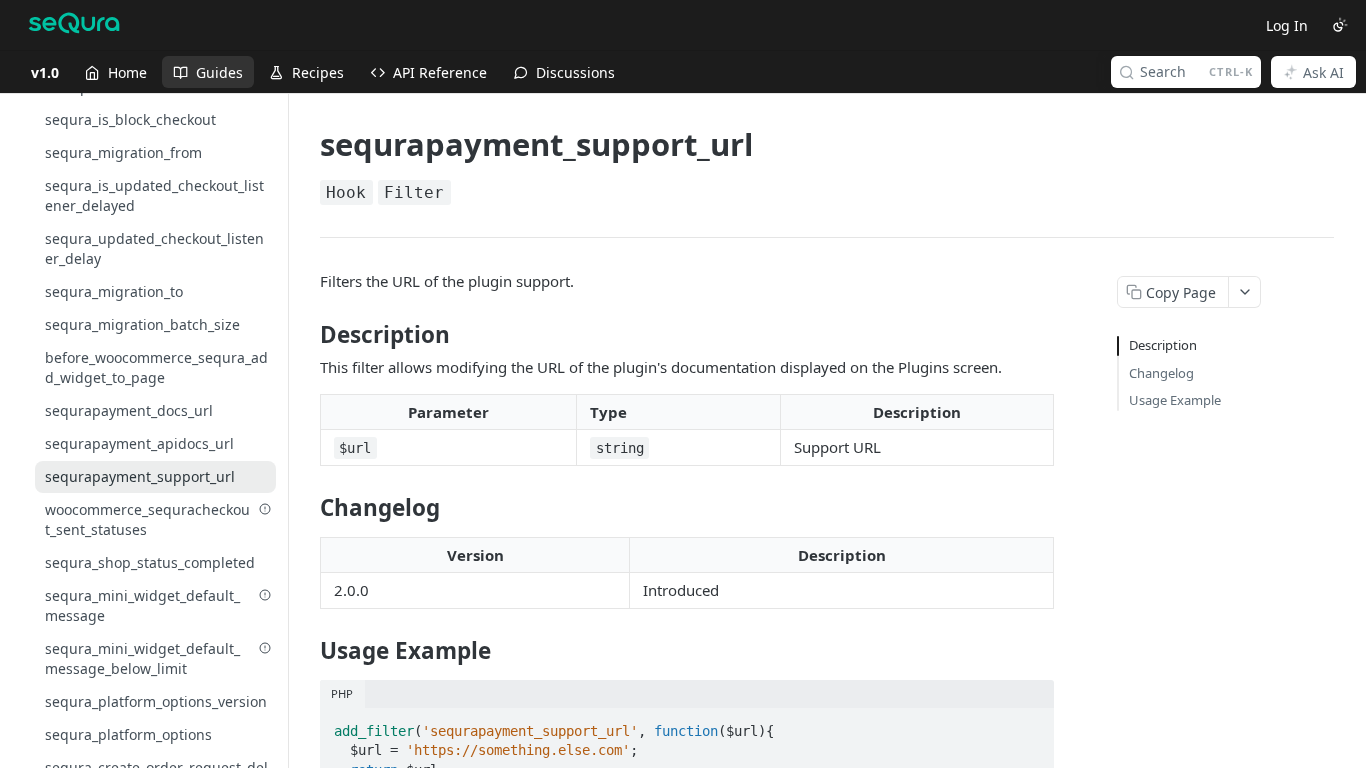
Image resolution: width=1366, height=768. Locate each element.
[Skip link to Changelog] (306, 508)
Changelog (1161, 373)
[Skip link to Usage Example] (306, 651)
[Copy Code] (1030, 725)
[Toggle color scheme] (1340, 25)
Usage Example (1175, 400)
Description (1163, 345)
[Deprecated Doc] (265, 509)
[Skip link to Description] (306, 334)
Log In (1287, 25)
